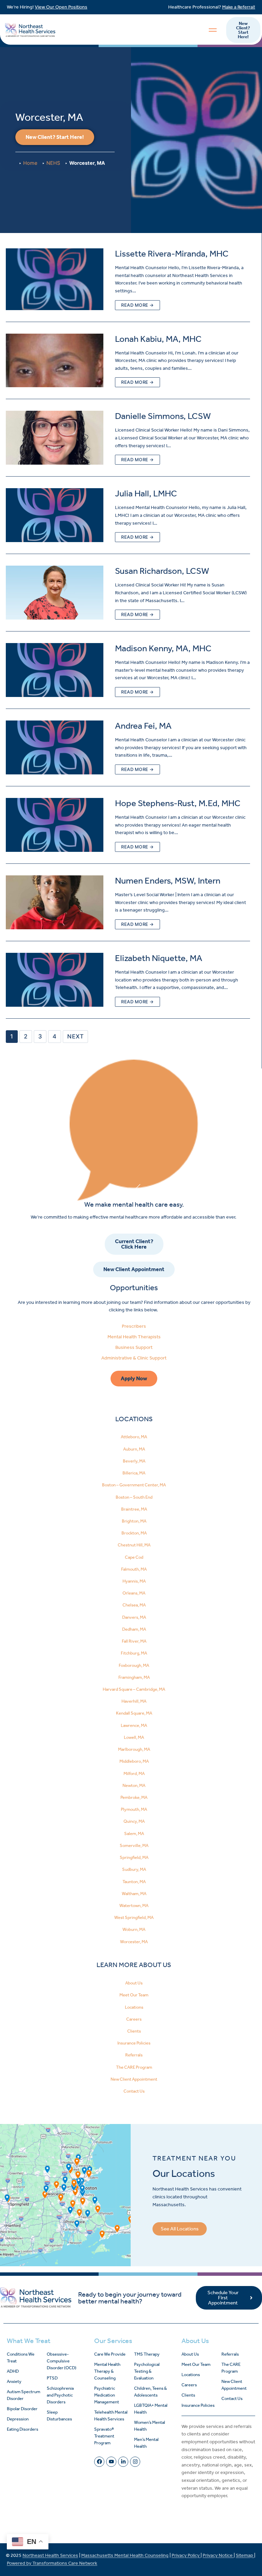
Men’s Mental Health (146, 2443)
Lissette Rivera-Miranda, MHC (172, 254)
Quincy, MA (134, 1821)
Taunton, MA (134, 1882)
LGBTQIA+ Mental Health (151, 2409)
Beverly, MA (134, 1461)
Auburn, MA (134, 1449)
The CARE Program (134, 2067)
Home (30, 163)
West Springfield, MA (134, 1917)
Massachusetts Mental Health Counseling (125, 2555)
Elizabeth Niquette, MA (159, 958)
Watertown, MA (134, 1905)
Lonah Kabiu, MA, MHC (158, 339)
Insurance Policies (134, 2043)
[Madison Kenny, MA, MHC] (55, 670)
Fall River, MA (134, 1641)
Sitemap (245, 2555)
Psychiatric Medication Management (107, 2395)
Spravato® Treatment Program (104, 2436)
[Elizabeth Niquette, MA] (55, 980)
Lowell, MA (134, 1737)
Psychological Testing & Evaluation (147, 2371)
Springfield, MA (134, 1857)
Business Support (134, 1347)
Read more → (137, 305)
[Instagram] (135, 2462)
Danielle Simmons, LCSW (163, 416)
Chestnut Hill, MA (134, 1545)
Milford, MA (134, 1773)
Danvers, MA (134, 1617)
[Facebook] (99, 2462)
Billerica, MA (134, 1473)
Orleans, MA (134, 1593)
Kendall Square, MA (134, 1713)
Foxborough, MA (134, 1665)
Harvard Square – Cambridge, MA (134, 1689)
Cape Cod (134, 1557)
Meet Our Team (134, 1995)
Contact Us (134, 2091)
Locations (134, 2007)
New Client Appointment (134, 2079)
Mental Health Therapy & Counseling (107, 2371)
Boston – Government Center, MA (134, 1485)
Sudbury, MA (134, 1869)
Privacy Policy (186, 2555)
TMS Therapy (147, 2354)
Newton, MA (134, 1785)
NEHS (53, 163)
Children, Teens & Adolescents (150, 2392)
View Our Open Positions (61, 7)
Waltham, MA (134, 1894)
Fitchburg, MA (134, 1653)
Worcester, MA (134, 1942)
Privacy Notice (218, 2555)
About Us (134, 1983)
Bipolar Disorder (22, 2409)
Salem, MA (134, 1833)
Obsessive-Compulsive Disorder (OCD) (62, 2361)
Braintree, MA (134, 1509)
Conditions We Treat (21, 2357)
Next (75, 1036)
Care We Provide (110, 2354)
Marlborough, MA (134, 1749)
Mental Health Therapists (134, 1337)
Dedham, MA (134, 1629)
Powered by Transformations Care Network (52, 2563)
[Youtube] (111, 2462)
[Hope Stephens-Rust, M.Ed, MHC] (55, 825)
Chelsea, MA (134, 1605)
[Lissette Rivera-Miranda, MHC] (55, 279)
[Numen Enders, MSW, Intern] (55, 902)
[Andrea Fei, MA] (55, 747)
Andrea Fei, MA (143, 726)
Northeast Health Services (50, 2555)
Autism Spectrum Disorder (24, 2395)
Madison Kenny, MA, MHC (163, 648)
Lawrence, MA (134, 1725)
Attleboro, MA (134, 1437)
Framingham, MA (134, 1677)
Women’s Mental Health (150, 2426)
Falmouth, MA (134, 1569)
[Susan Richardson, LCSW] (55, 593)
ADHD (13, 2371)
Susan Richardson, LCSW (162, 571)
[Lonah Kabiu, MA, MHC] (55, 361)
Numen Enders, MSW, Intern (168, 881)
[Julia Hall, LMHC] (55, 515)
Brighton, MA (134, 1521)
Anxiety (14, 2381)
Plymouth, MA (134, 1809)
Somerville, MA (134, 1845)
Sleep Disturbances (59, 2415)
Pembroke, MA (134, 1797)
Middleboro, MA (134, 1761)
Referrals (134, 2055)
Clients (134, 2031)
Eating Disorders (23, 2429)
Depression (18, 2419)
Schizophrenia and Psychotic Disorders (60, 2395)
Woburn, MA (134, 1929)
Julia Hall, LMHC (146, 493)
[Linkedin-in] (123, 2462)
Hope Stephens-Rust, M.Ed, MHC (178, 803)
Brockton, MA (134, 1533)
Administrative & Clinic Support (134, 1358)
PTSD (52, 2378)
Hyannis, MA (134, 1581)
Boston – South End (134, 1497)
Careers (134, 2019)
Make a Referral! (239, 7)
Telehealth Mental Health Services (111, 2415)
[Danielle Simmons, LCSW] (55, 438)
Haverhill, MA (134, 1701)
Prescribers (134, 1326)
